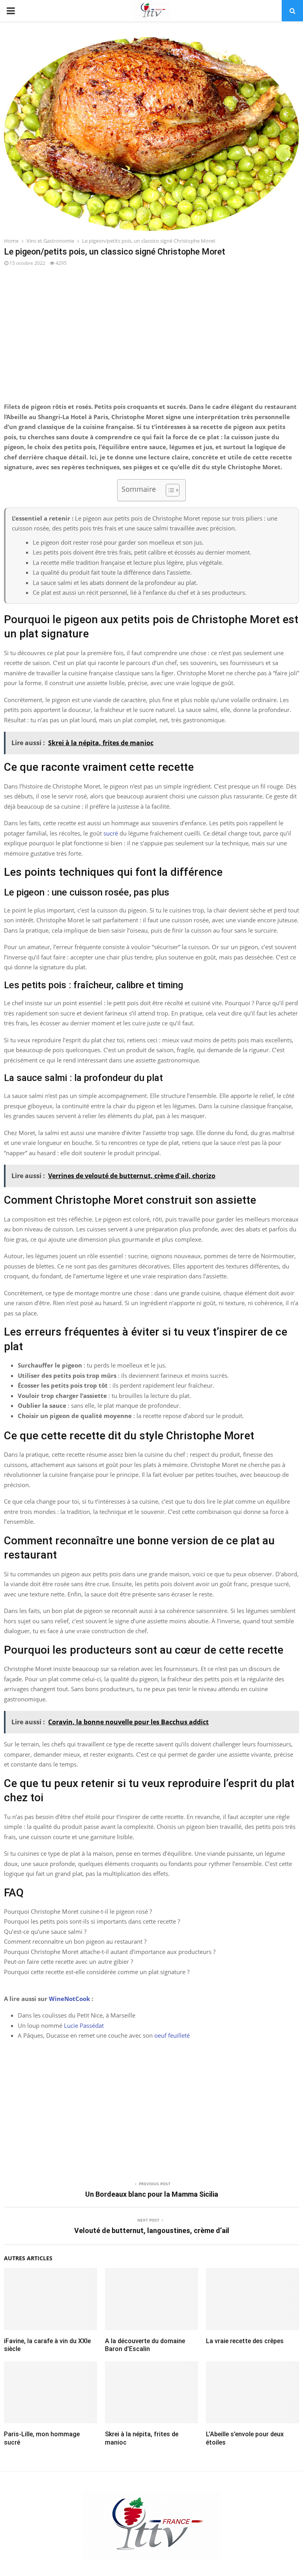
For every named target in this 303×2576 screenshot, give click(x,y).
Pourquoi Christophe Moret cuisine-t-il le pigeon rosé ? (78, 1911)
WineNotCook (69, 1999)
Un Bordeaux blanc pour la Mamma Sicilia (152, 2194)
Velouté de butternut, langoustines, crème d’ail (152, 2230)
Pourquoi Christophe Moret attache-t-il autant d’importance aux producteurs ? (110, 1952)
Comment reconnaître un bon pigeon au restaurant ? (75, 1941)
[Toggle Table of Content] (169, 490)
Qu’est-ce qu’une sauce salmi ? (45, 1932)
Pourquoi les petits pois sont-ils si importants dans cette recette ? (92, 1921)
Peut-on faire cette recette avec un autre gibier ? (68, 1962)
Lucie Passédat (84, 2025)
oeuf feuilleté (172, 2035)
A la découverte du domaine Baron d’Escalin (145, 2345)
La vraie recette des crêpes (245, 2341)
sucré (111, 833)
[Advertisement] (151, 339)
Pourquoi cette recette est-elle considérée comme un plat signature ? (97, 1972)
